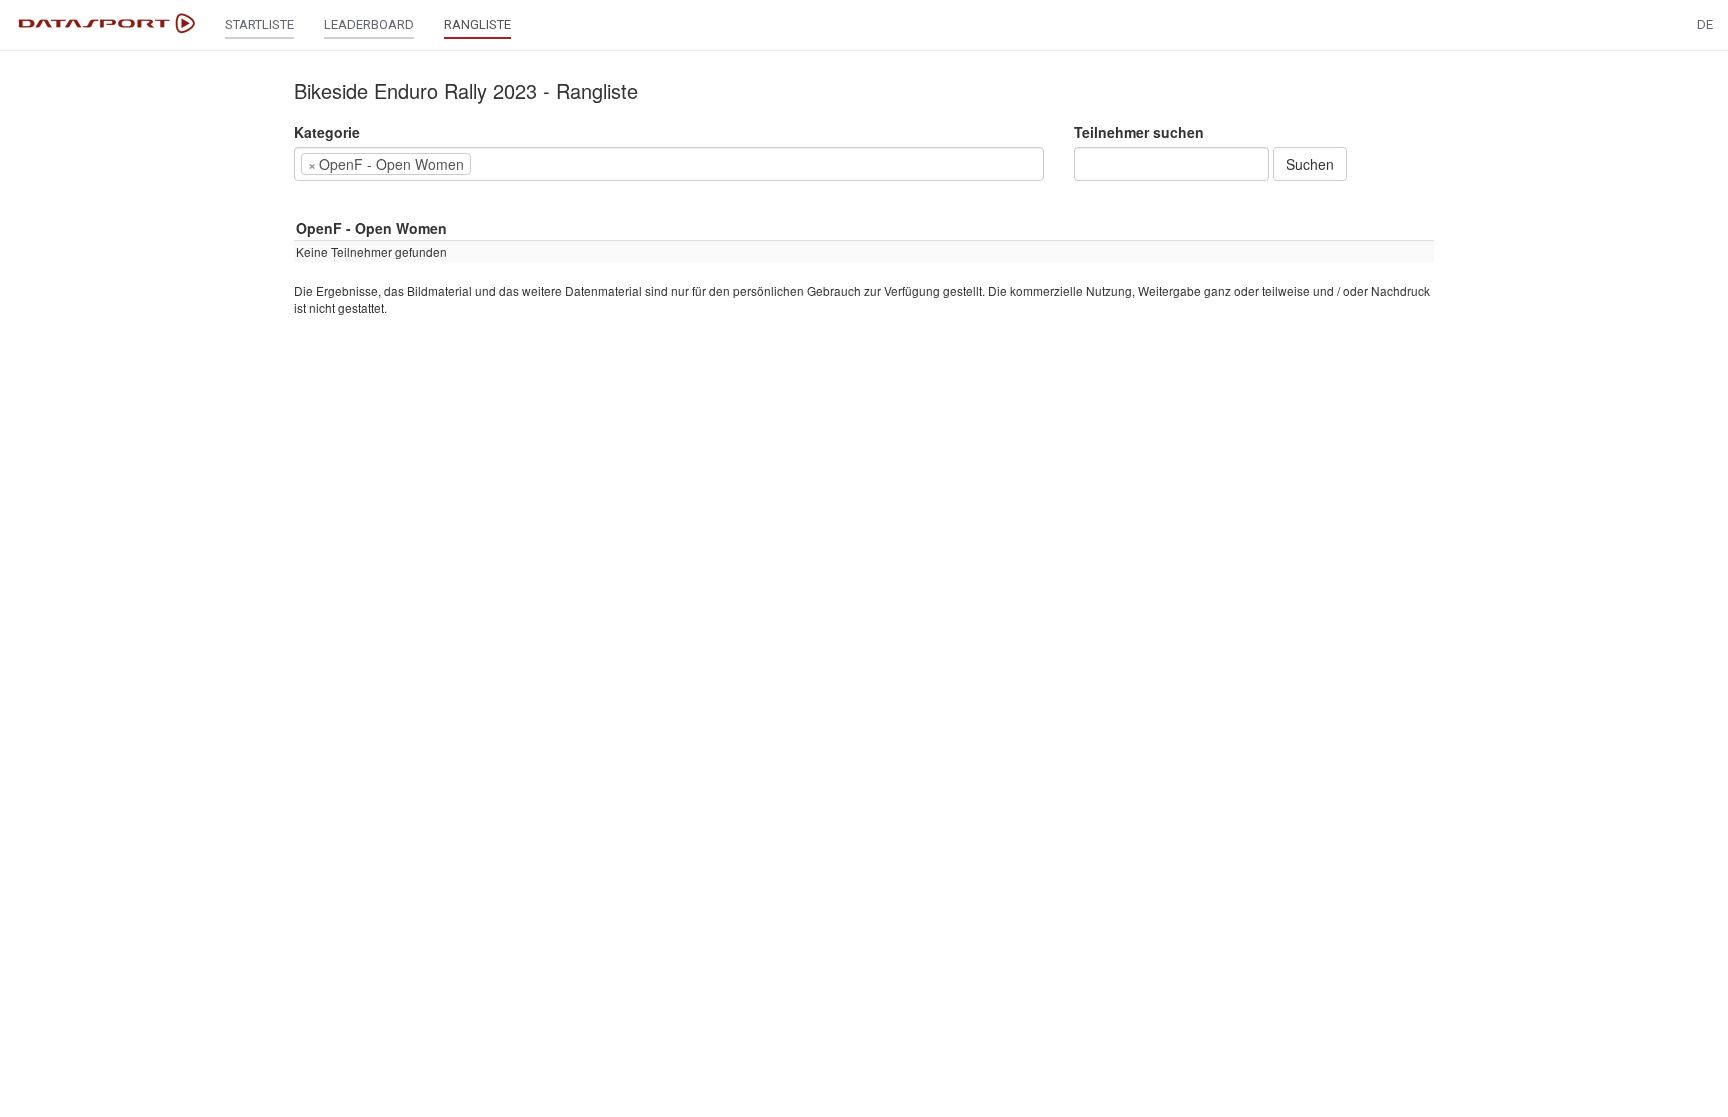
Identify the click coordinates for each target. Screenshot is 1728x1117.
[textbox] (506, 164)
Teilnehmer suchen (1139, 132)
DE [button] (1705, 24)
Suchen (1310, 164)
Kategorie (327, 132)
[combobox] (669, 164)
